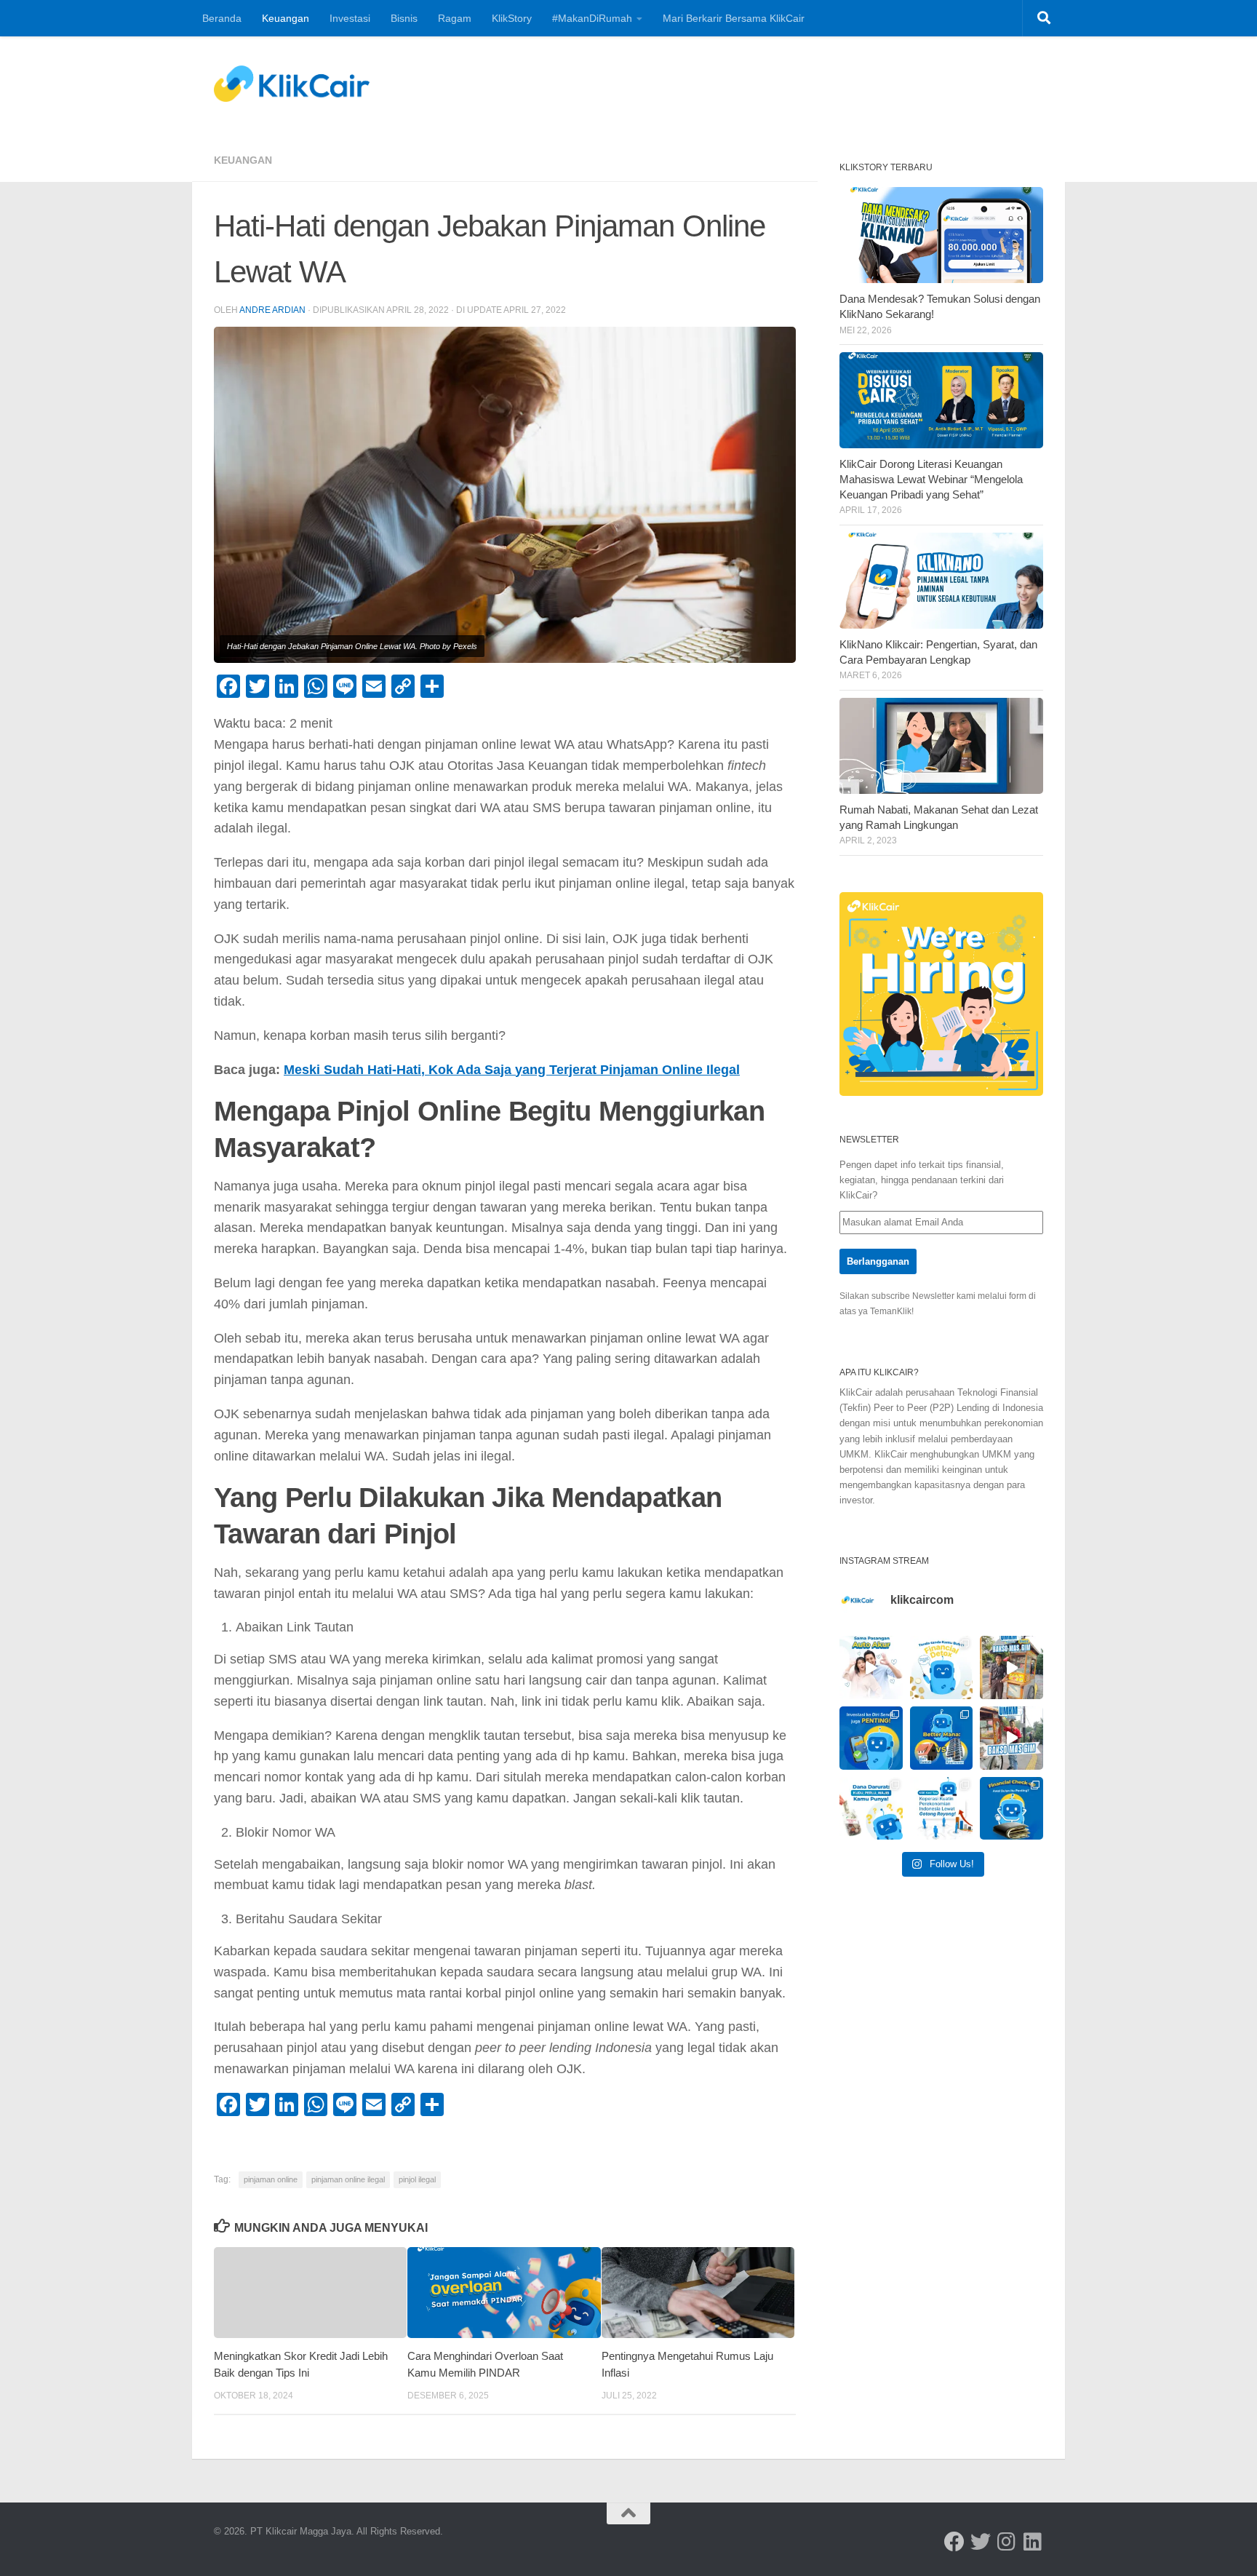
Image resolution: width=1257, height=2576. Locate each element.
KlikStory (512, 18)
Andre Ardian (272, 310)
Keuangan (286, 18)
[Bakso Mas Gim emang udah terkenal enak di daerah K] (1011, 1738)
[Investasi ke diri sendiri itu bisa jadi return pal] (871, 1738)
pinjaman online (271, 2179)
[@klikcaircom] (954, 2542)
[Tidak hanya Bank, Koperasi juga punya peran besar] (942, 1809)
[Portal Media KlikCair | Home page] (292, 84)
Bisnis (404, 18)
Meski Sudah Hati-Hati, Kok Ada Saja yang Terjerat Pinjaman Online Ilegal (512, 1070)
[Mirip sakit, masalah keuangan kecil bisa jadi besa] (1011, 1809)
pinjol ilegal (417, 2179)
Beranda (222, 18)
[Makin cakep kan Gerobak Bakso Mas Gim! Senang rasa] (1011, 1667)
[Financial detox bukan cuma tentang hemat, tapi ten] (942, 1667)
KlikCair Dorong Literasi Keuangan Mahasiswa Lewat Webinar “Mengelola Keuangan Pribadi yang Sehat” (931, 480)
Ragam (455, 18)
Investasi (350, 18)
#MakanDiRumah (592, 18)
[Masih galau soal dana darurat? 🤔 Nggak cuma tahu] (871, 1809)
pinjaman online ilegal (348, 2179)
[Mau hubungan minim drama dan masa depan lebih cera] (871, 1667)
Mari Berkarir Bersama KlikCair (734, 18)
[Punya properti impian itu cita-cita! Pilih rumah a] (942, 1738)
